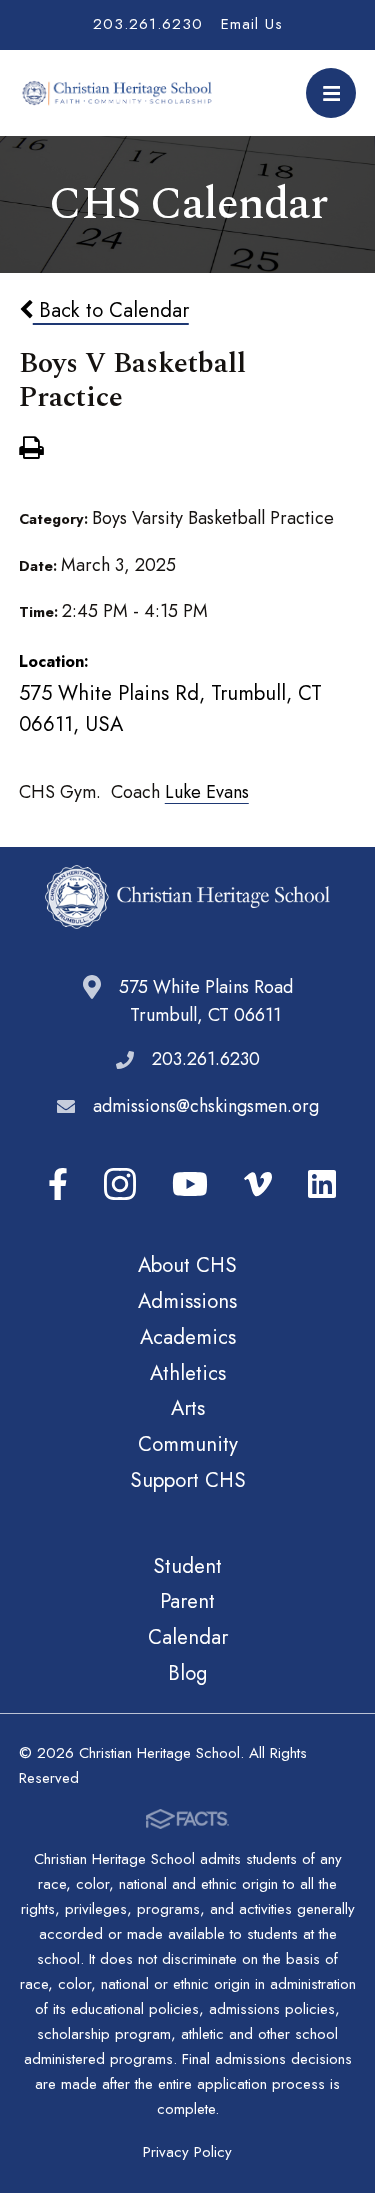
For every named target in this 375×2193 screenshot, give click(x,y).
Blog (187, 1673)
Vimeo (258, 1184)
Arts (188, 1408)
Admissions (187, 1301)
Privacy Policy (187, 2152)
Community (188, 1444)
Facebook (58, 1184)
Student (187, 1566)
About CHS (187, 1265)
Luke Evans (207, 792)
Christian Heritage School (119, 93)
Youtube (190, 1184)
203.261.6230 (148, 24)
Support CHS (188, 1480)
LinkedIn (322, 1184)
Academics (188, 1337)
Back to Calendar (111, 310)
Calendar (188, 1637)
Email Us (252, 24)
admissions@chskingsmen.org (206, 1106)
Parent (187, 1601)
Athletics (188, 1373)
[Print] (31, 450)
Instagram (120, 1184)
